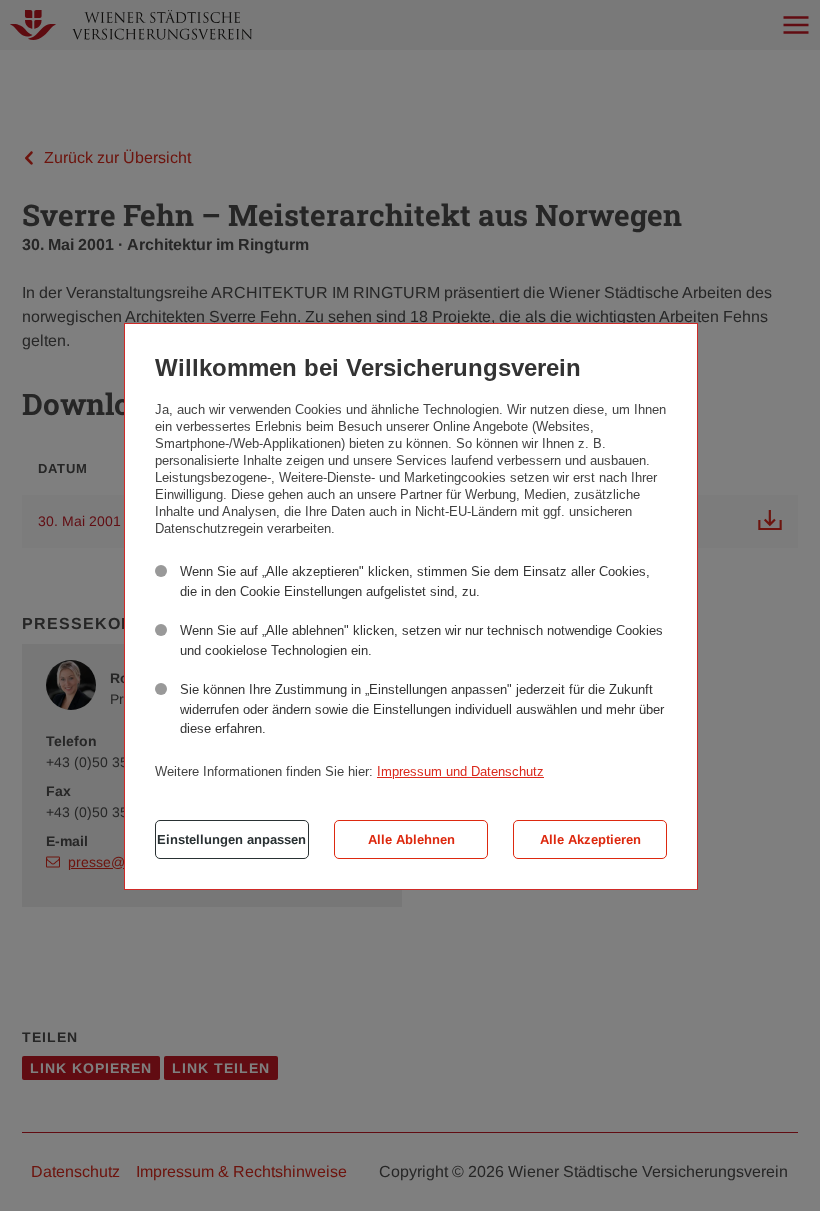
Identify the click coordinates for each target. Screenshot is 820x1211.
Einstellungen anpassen (231, 839)
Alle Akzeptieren (590, 839)
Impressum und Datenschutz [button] (460, 771)
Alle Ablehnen (411, 839)
